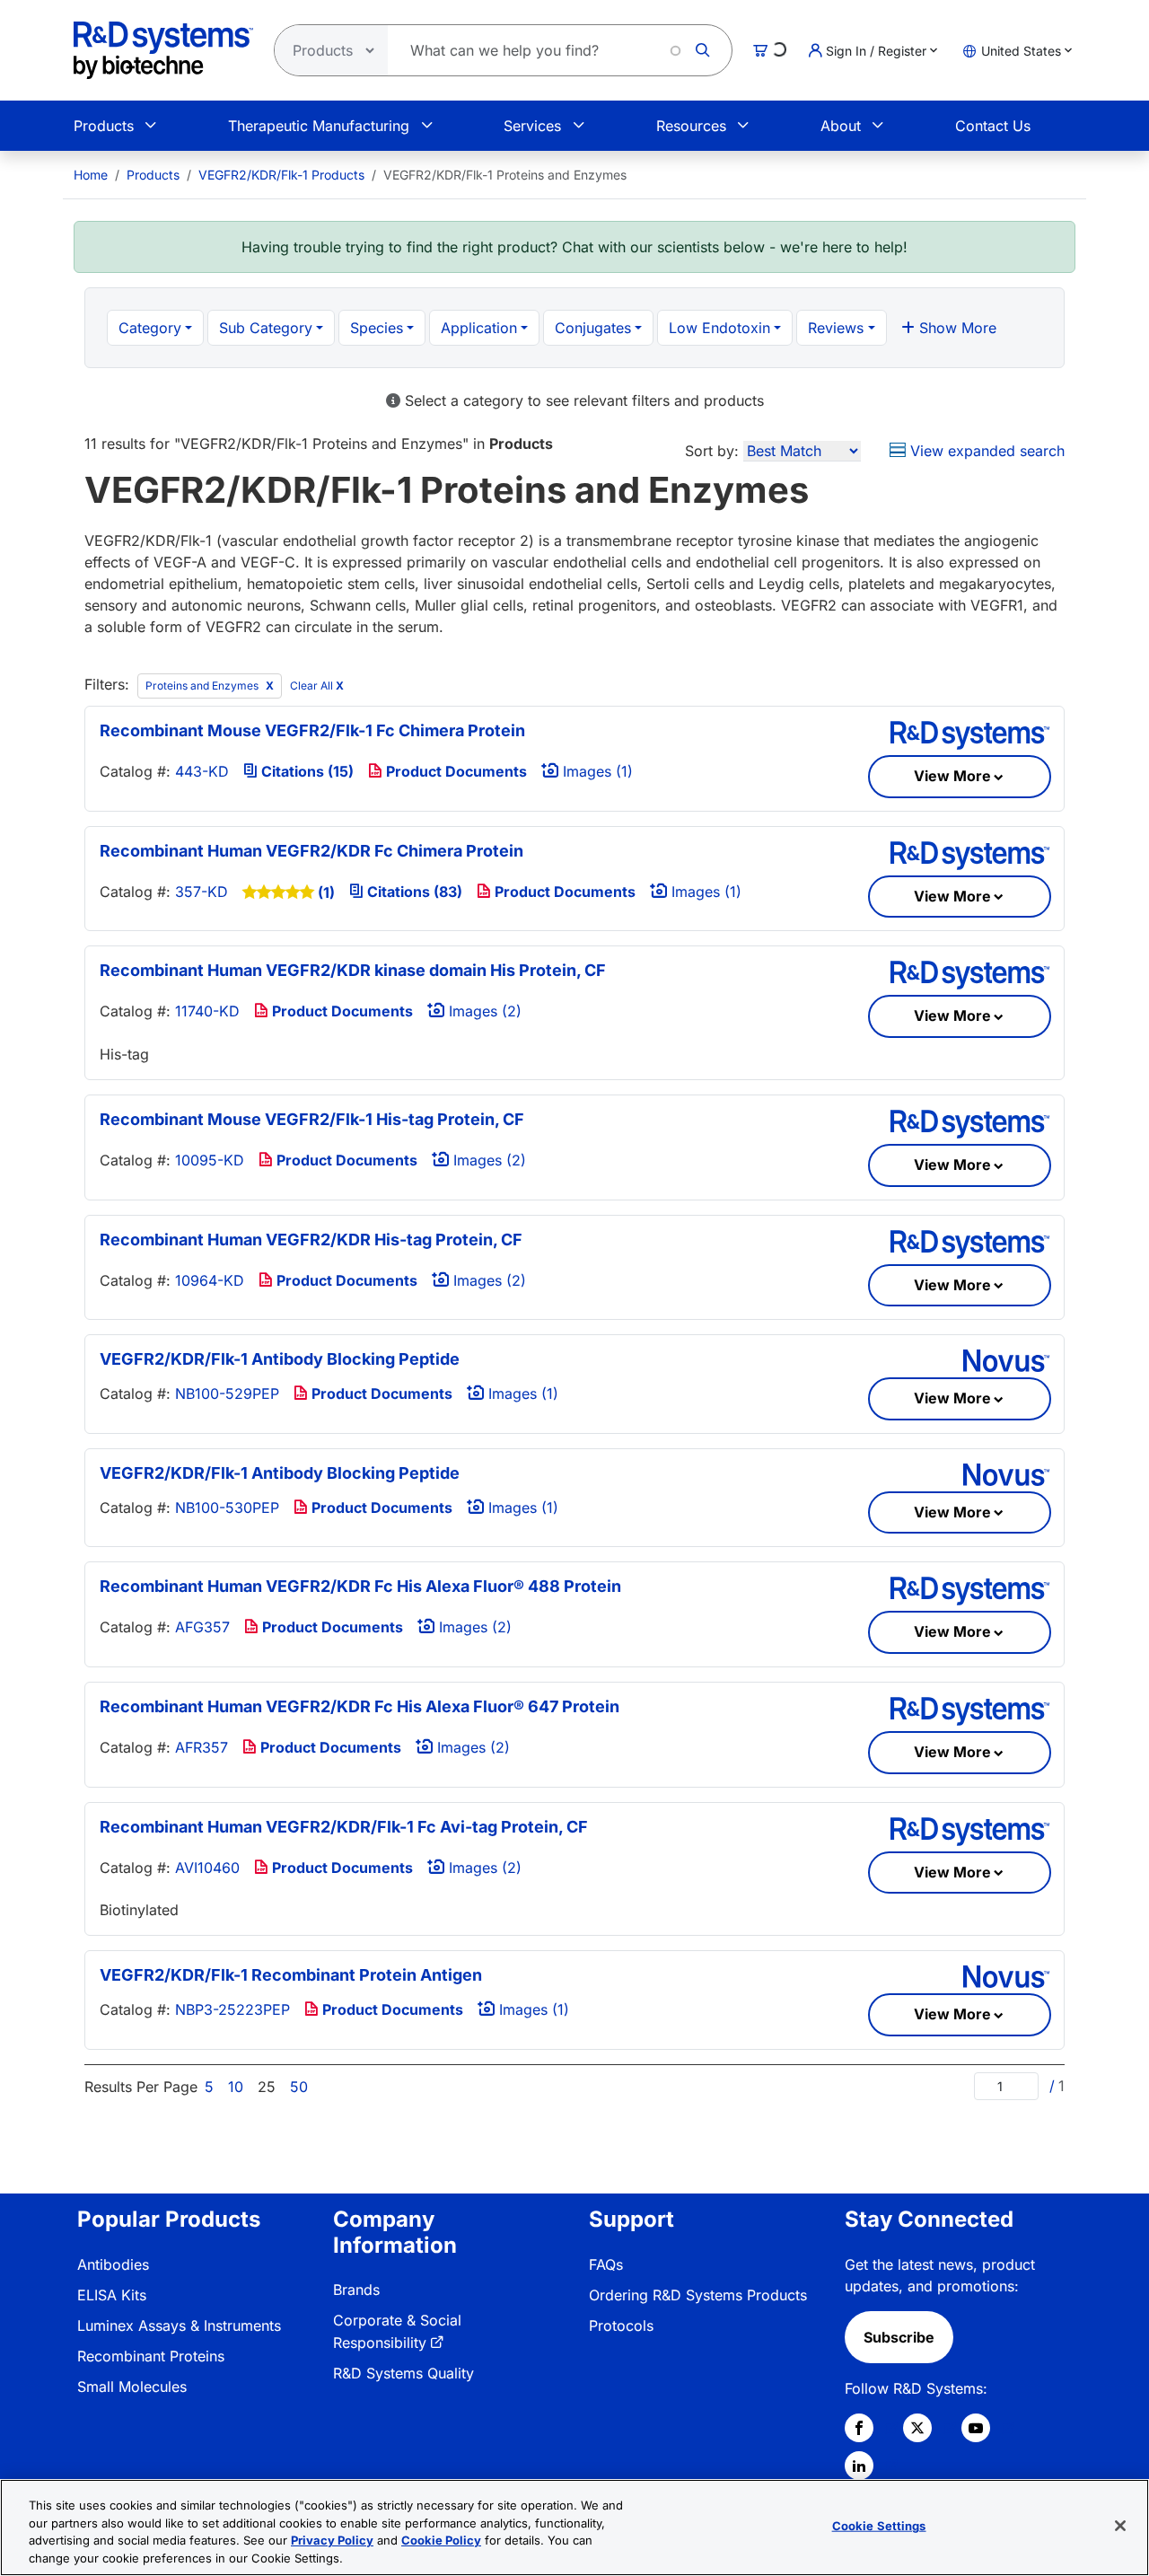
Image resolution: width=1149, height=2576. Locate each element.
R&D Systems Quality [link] (403, 2373)
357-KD (202, 892)
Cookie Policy (441, 2540)
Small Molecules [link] (132, 2387)
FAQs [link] (606, 2264)
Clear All (317, 686)
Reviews (836, 328)
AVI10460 (207, 1868)
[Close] (1120, 2526)
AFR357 (202, 1747)
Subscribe (899, 2337)
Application (479, 328)
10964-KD (210, 1280)
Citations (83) (413, 892)
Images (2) (483, 1011)
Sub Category (266, 328)
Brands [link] (356, 2290)
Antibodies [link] (113, 2264)
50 (299, 2087)
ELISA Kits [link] (112, 2295)
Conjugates (593, 328)
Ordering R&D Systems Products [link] (698, 2295)
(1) (326, 892)
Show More (956, 328)
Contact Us (993, 126)
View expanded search (985, 451)
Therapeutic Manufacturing (319, 126)
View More (952, 776)
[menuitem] (91, 175)
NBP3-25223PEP (232, 2009)
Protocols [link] (621, 2325)
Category (150, 328)
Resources (691, 126)
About (841, 126)
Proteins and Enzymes (203, 686)
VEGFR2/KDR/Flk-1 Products (281, 175)
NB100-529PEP (227, 1394)
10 (236, 2087)
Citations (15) (306, 771)
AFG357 (202, 1627)
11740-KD (207, 1011)
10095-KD (210, 1160)
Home (91, 175)
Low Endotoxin (719, 328)
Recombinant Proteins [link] (151, 2356)
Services (532, 126)
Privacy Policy (332, 2540)
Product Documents (455, 771)
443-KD (202, 771)
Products (104, 126)
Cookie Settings (879, 2526)
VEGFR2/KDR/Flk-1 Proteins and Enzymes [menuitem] (505, 175)
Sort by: (712, 451)
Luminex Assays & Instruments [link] (179, 2325)
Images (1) (596, 771)
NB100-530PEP (227, 1508)
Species (377, 328)
